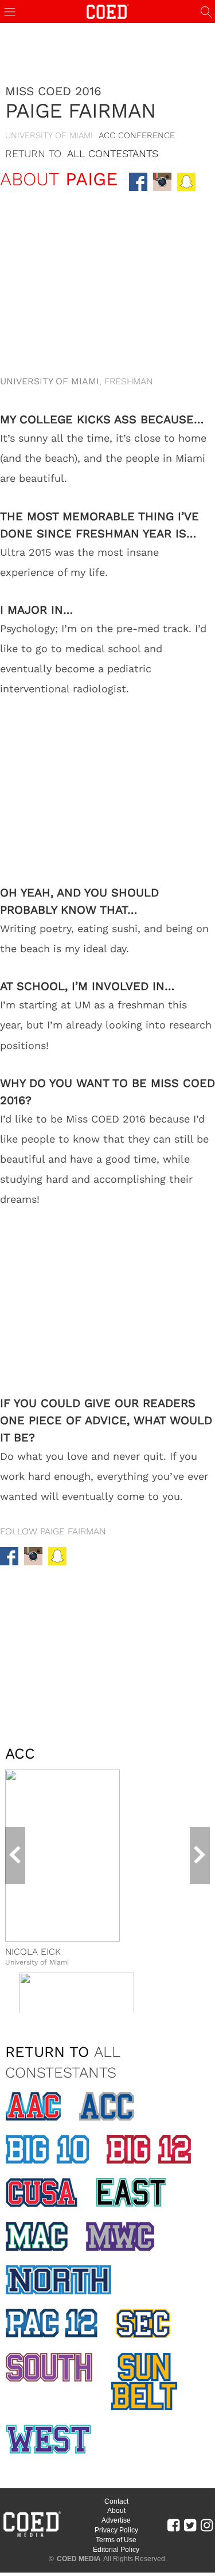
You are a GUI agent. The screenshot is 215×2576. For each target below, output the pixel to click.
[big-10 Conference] (47, 2149)
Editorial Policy (116, 2550)
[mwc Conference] (120, 2236)
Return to (82, 153)
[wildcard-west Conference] (48, 2439)
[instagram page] (162, 182)
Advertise (116, 2520)
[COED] (108, 11)
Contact (116, 2501)
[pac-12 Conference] (52, 2323)
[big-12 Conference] (149, 2149)
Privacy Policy (116, 2530)
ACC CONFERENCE (137, 135)
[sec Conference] (143, 2324)
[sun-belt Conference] (144, 2382)
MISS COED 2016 (53, 91)
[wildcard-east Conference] (131, 2192)
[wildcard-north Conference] (58, 2280)
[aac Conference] (33, 2106)
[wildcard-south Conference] (49, 2367)
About (116, 2511)
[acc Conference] (107, 2106)
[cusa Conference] (42, 2193)
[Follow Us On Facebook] (173, 2525)
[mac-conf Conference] (37, 2236)
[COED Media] (32, 2536)
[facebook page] (138, 182)
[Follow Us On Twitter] (190, 2525)
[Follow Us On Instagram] (207, 2525)
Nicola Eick (33, 1952)
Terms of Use (116, 2540)
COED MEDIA (79, 2559)
